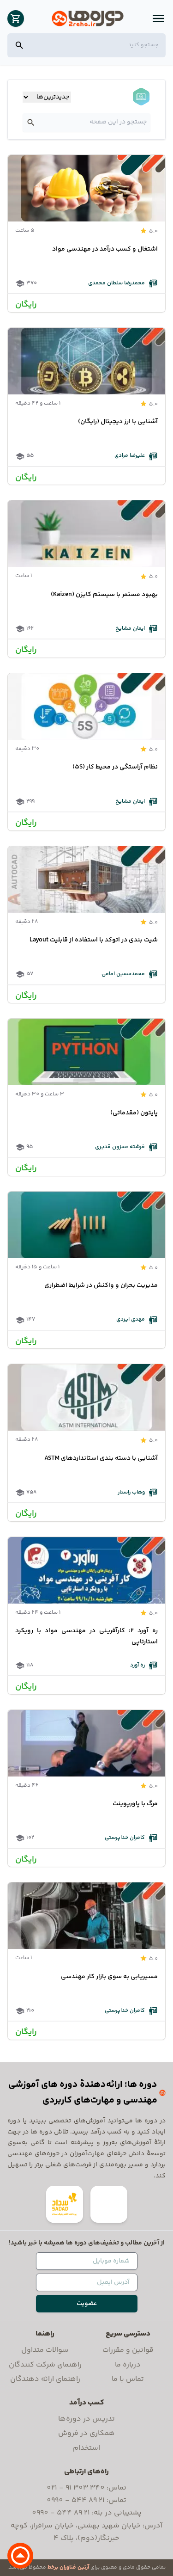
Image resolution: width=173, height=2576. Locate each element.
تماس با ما (128, 2379)
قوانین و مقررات (128, 2350)
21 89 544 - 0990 (76, 2500)
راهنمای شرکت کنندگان (45, 2365)
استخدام (86, 2448)
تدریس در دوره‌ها (86, 2419)
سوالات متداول (45, 2350)
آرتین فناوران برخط (68, 2567)
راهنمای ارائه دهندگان (45, 2379)
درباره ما (128, 2365)
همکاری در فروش (86, 2433)
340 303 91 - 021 (76, 2488)
